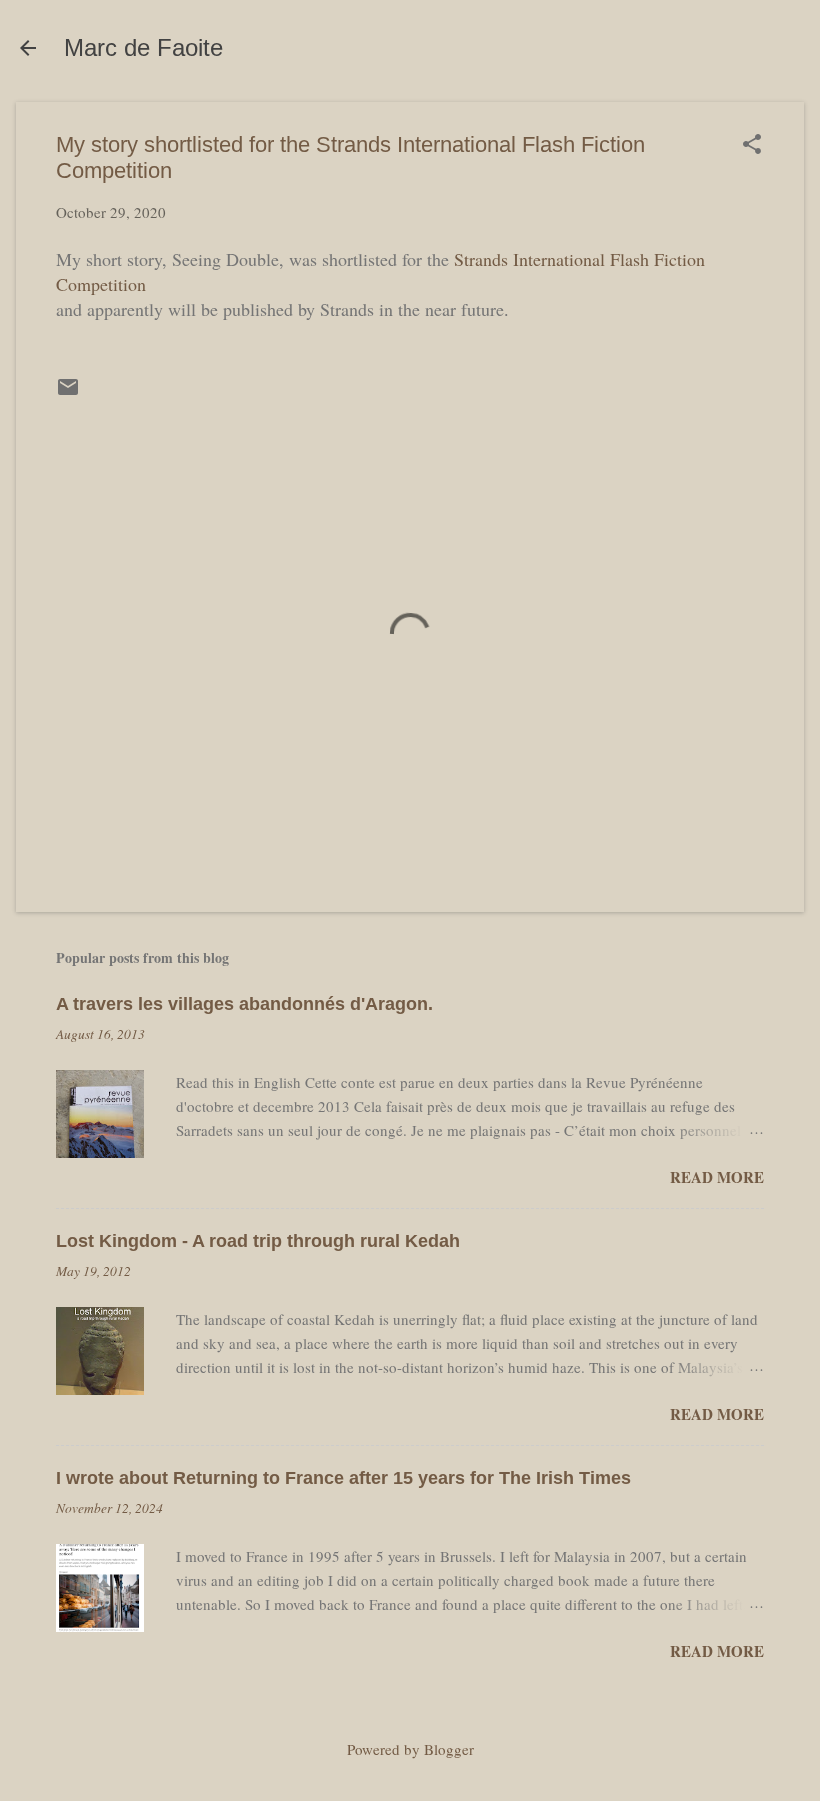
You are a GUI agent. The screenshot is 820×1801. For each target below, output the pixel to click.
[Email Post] (68, 393)
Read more (717, 1177)
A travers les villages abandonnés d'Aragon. (244, 1004)
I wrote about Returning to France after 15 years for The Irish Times (343, 1478)
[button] (752, 145)
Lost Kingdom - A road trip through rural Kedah (258, 1241)
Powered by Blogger (410, 1749)
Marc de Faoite (143, 47)
